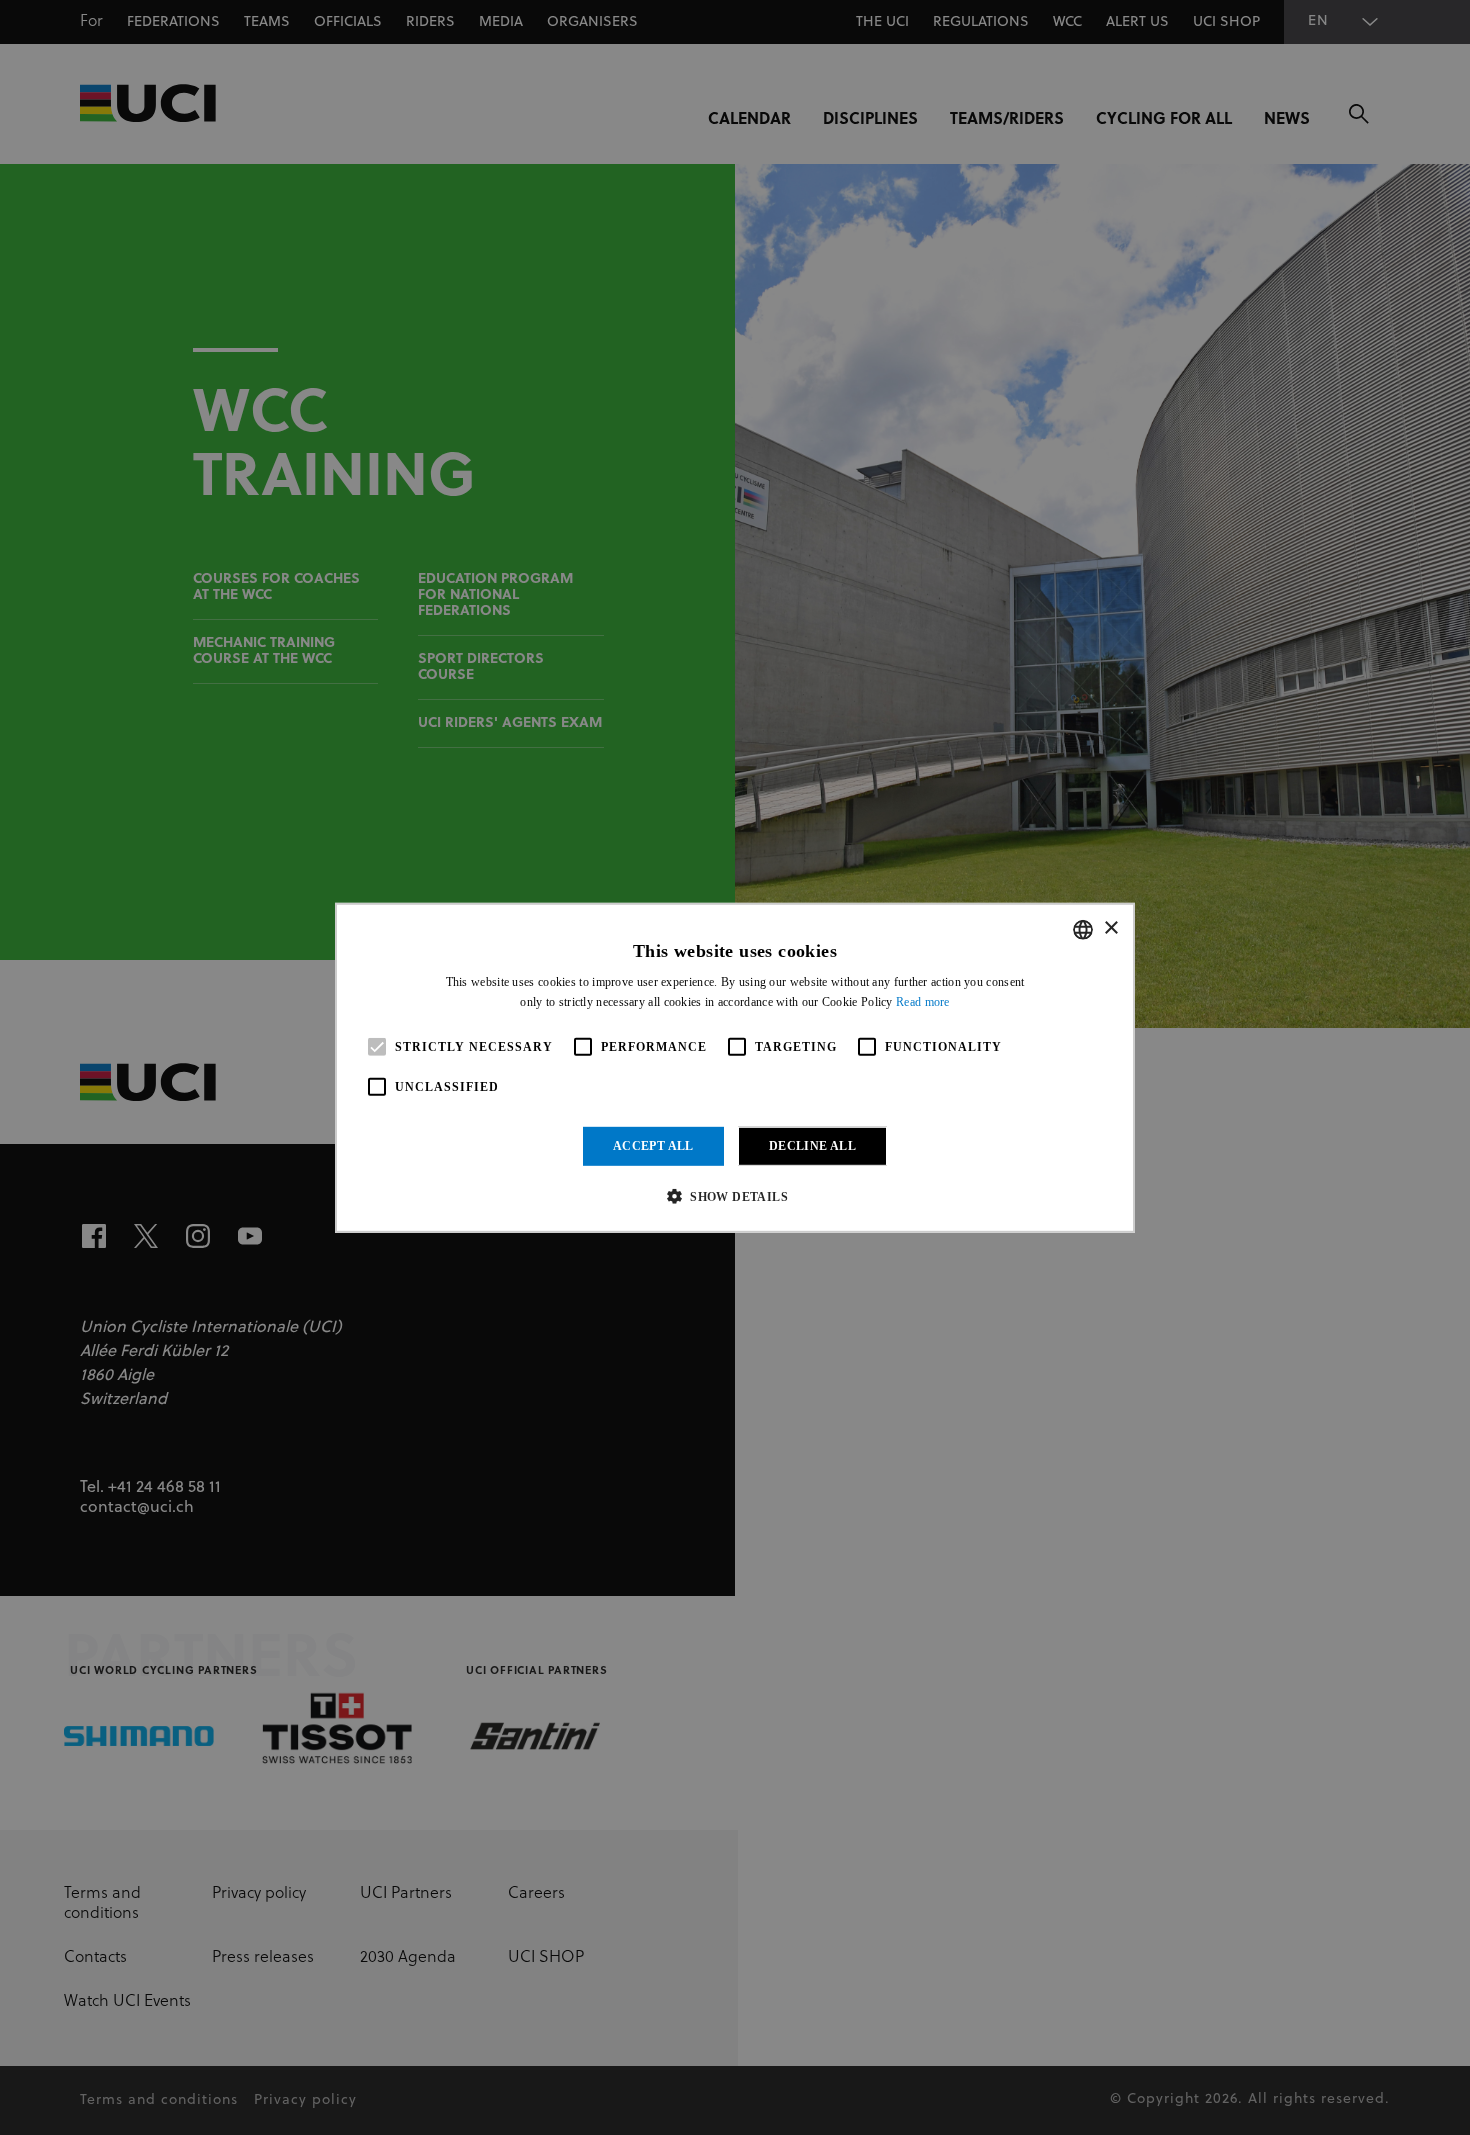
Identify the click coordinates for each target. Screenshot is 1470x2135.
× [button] (1110, 928)
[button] (735, 1196)
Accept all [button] (653, 1146)
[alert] (735, 1067)
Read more (923, 1002)
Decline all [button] (812, 1146)
